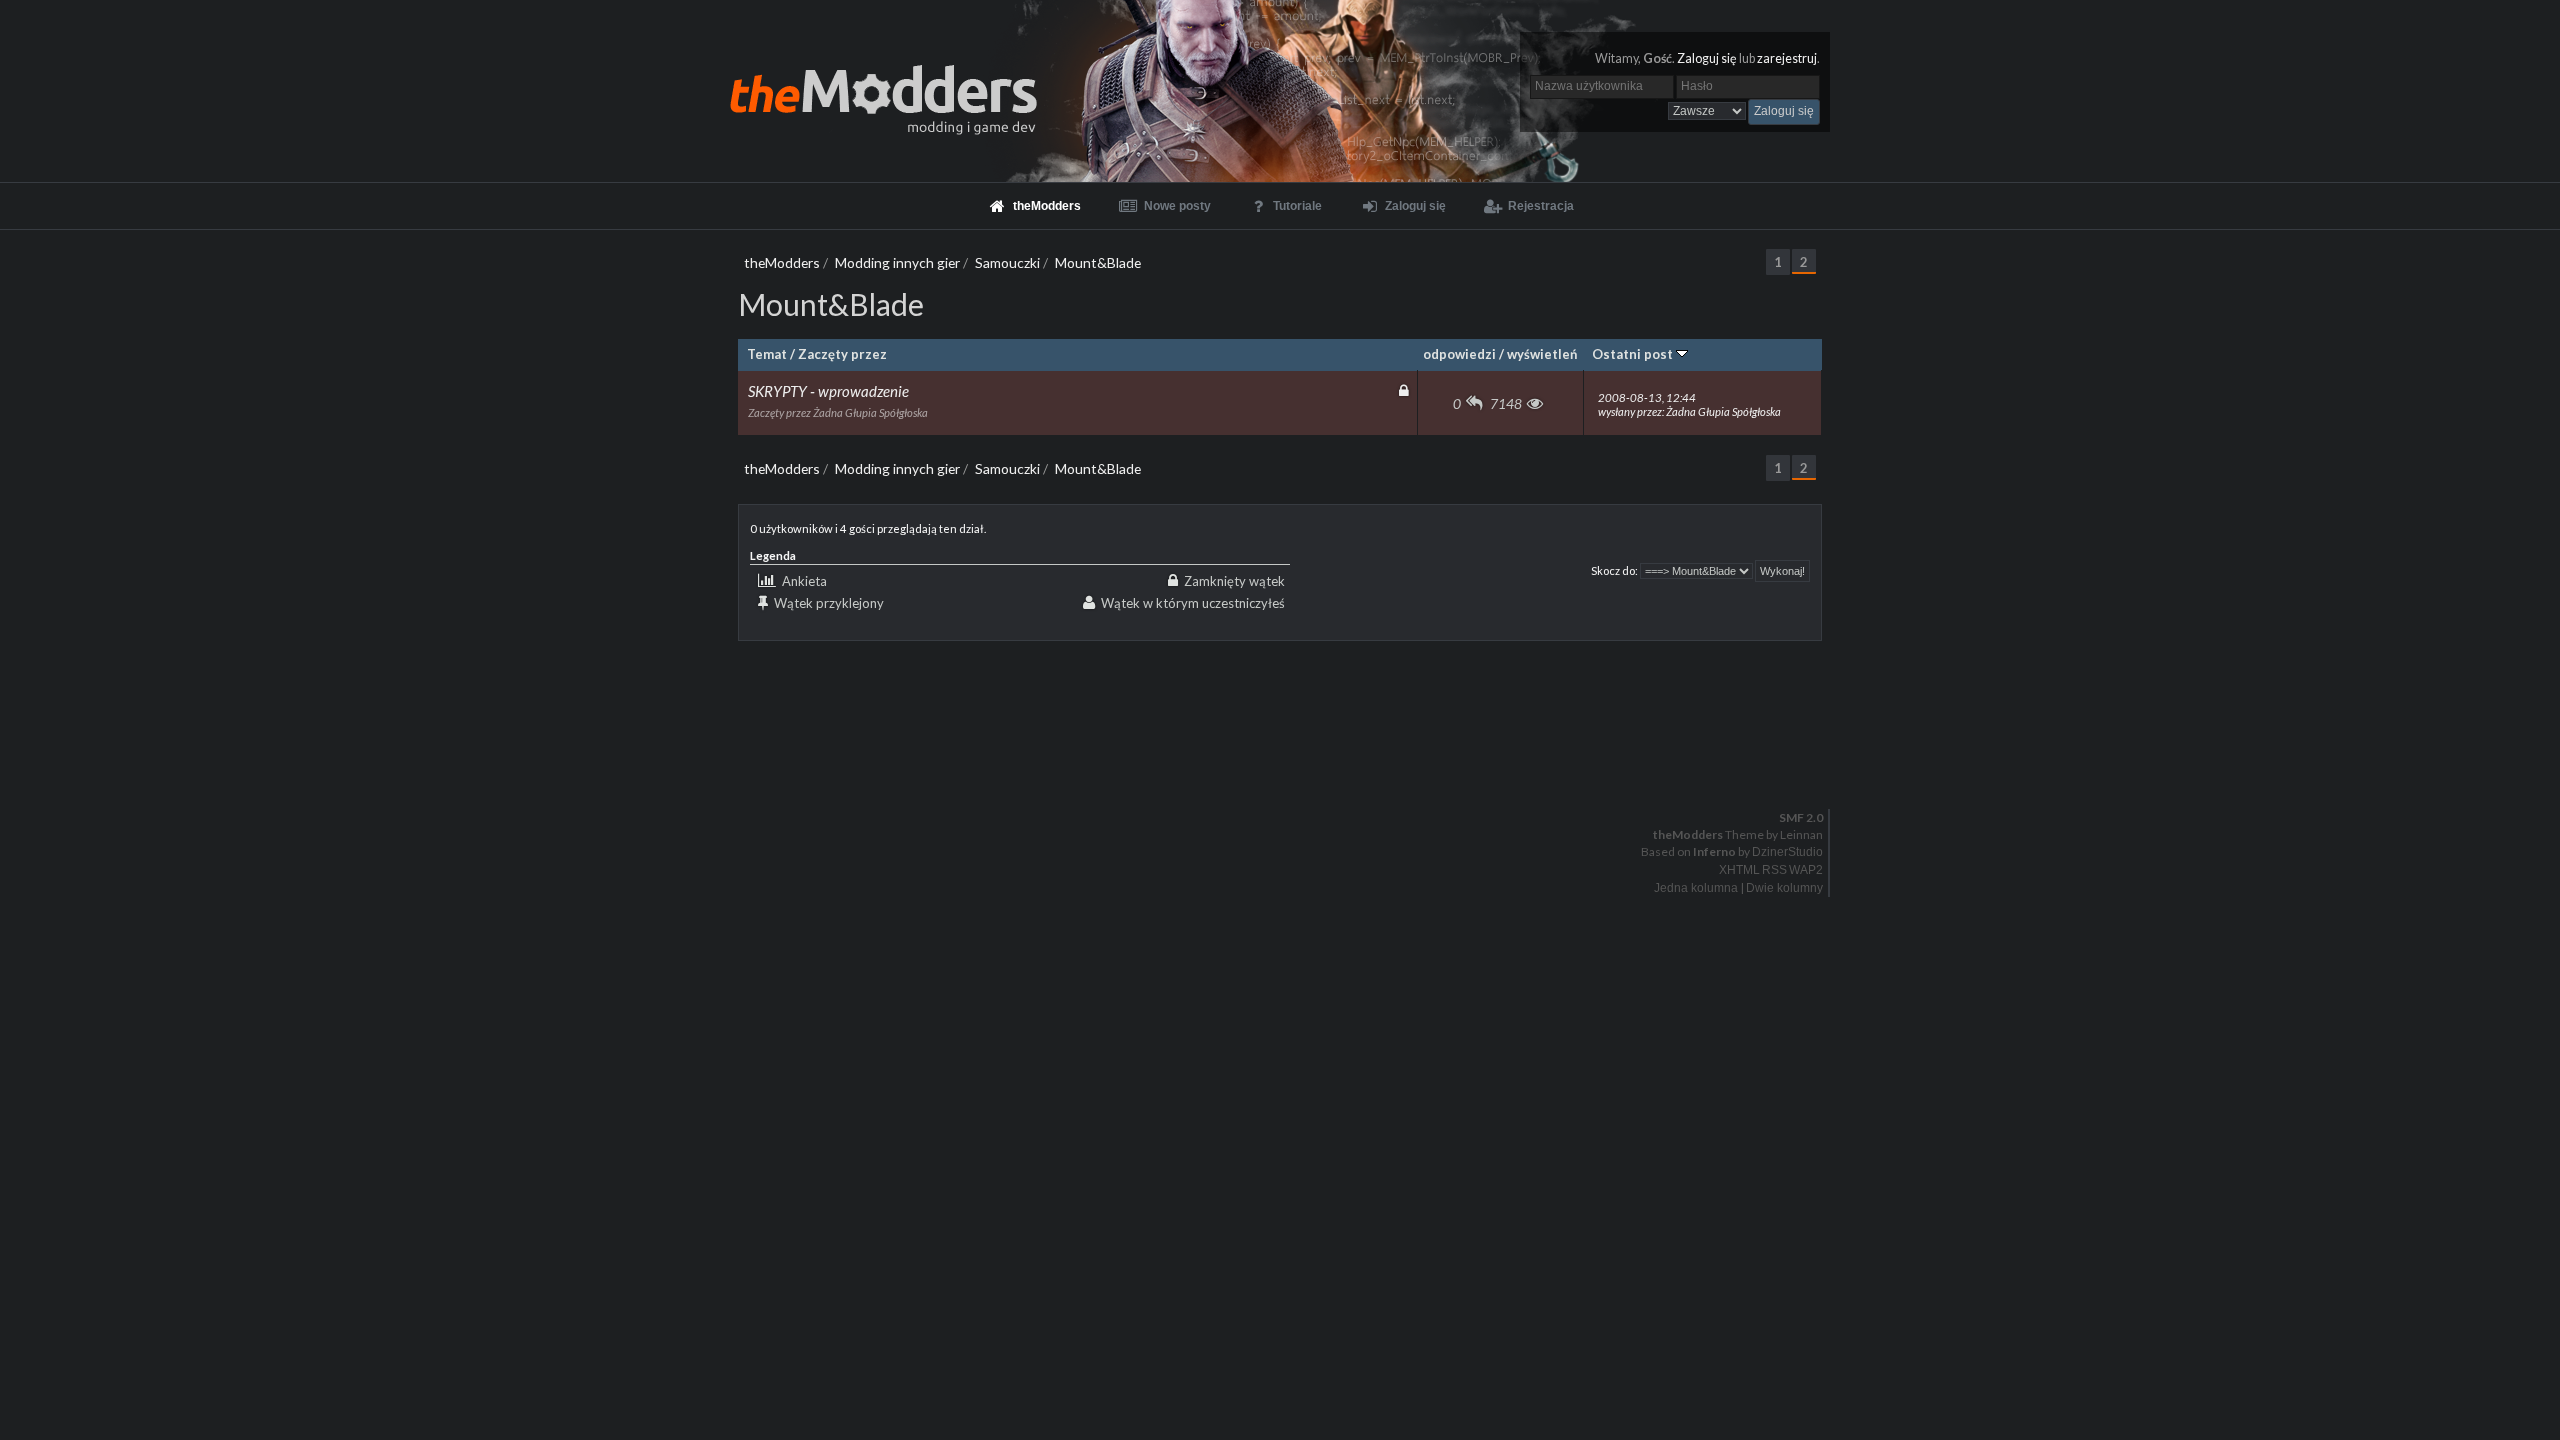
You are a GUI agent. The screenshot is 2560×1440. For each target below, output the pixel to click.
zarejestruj (1787, 58)
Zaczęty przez (842, 354)
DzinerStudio (1787, 852)
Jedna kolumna (1696, 888)
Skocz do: (1614, 570)
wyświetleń (1542, 354)
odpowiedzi (1459, 354)
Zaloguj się (1707, 58)
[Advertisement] (1280, 686)
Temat (767, 354)
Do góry (1288, 766)
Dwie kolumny (1784, 888)
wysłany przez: (1689, 405)
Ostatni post (1634, 354)
